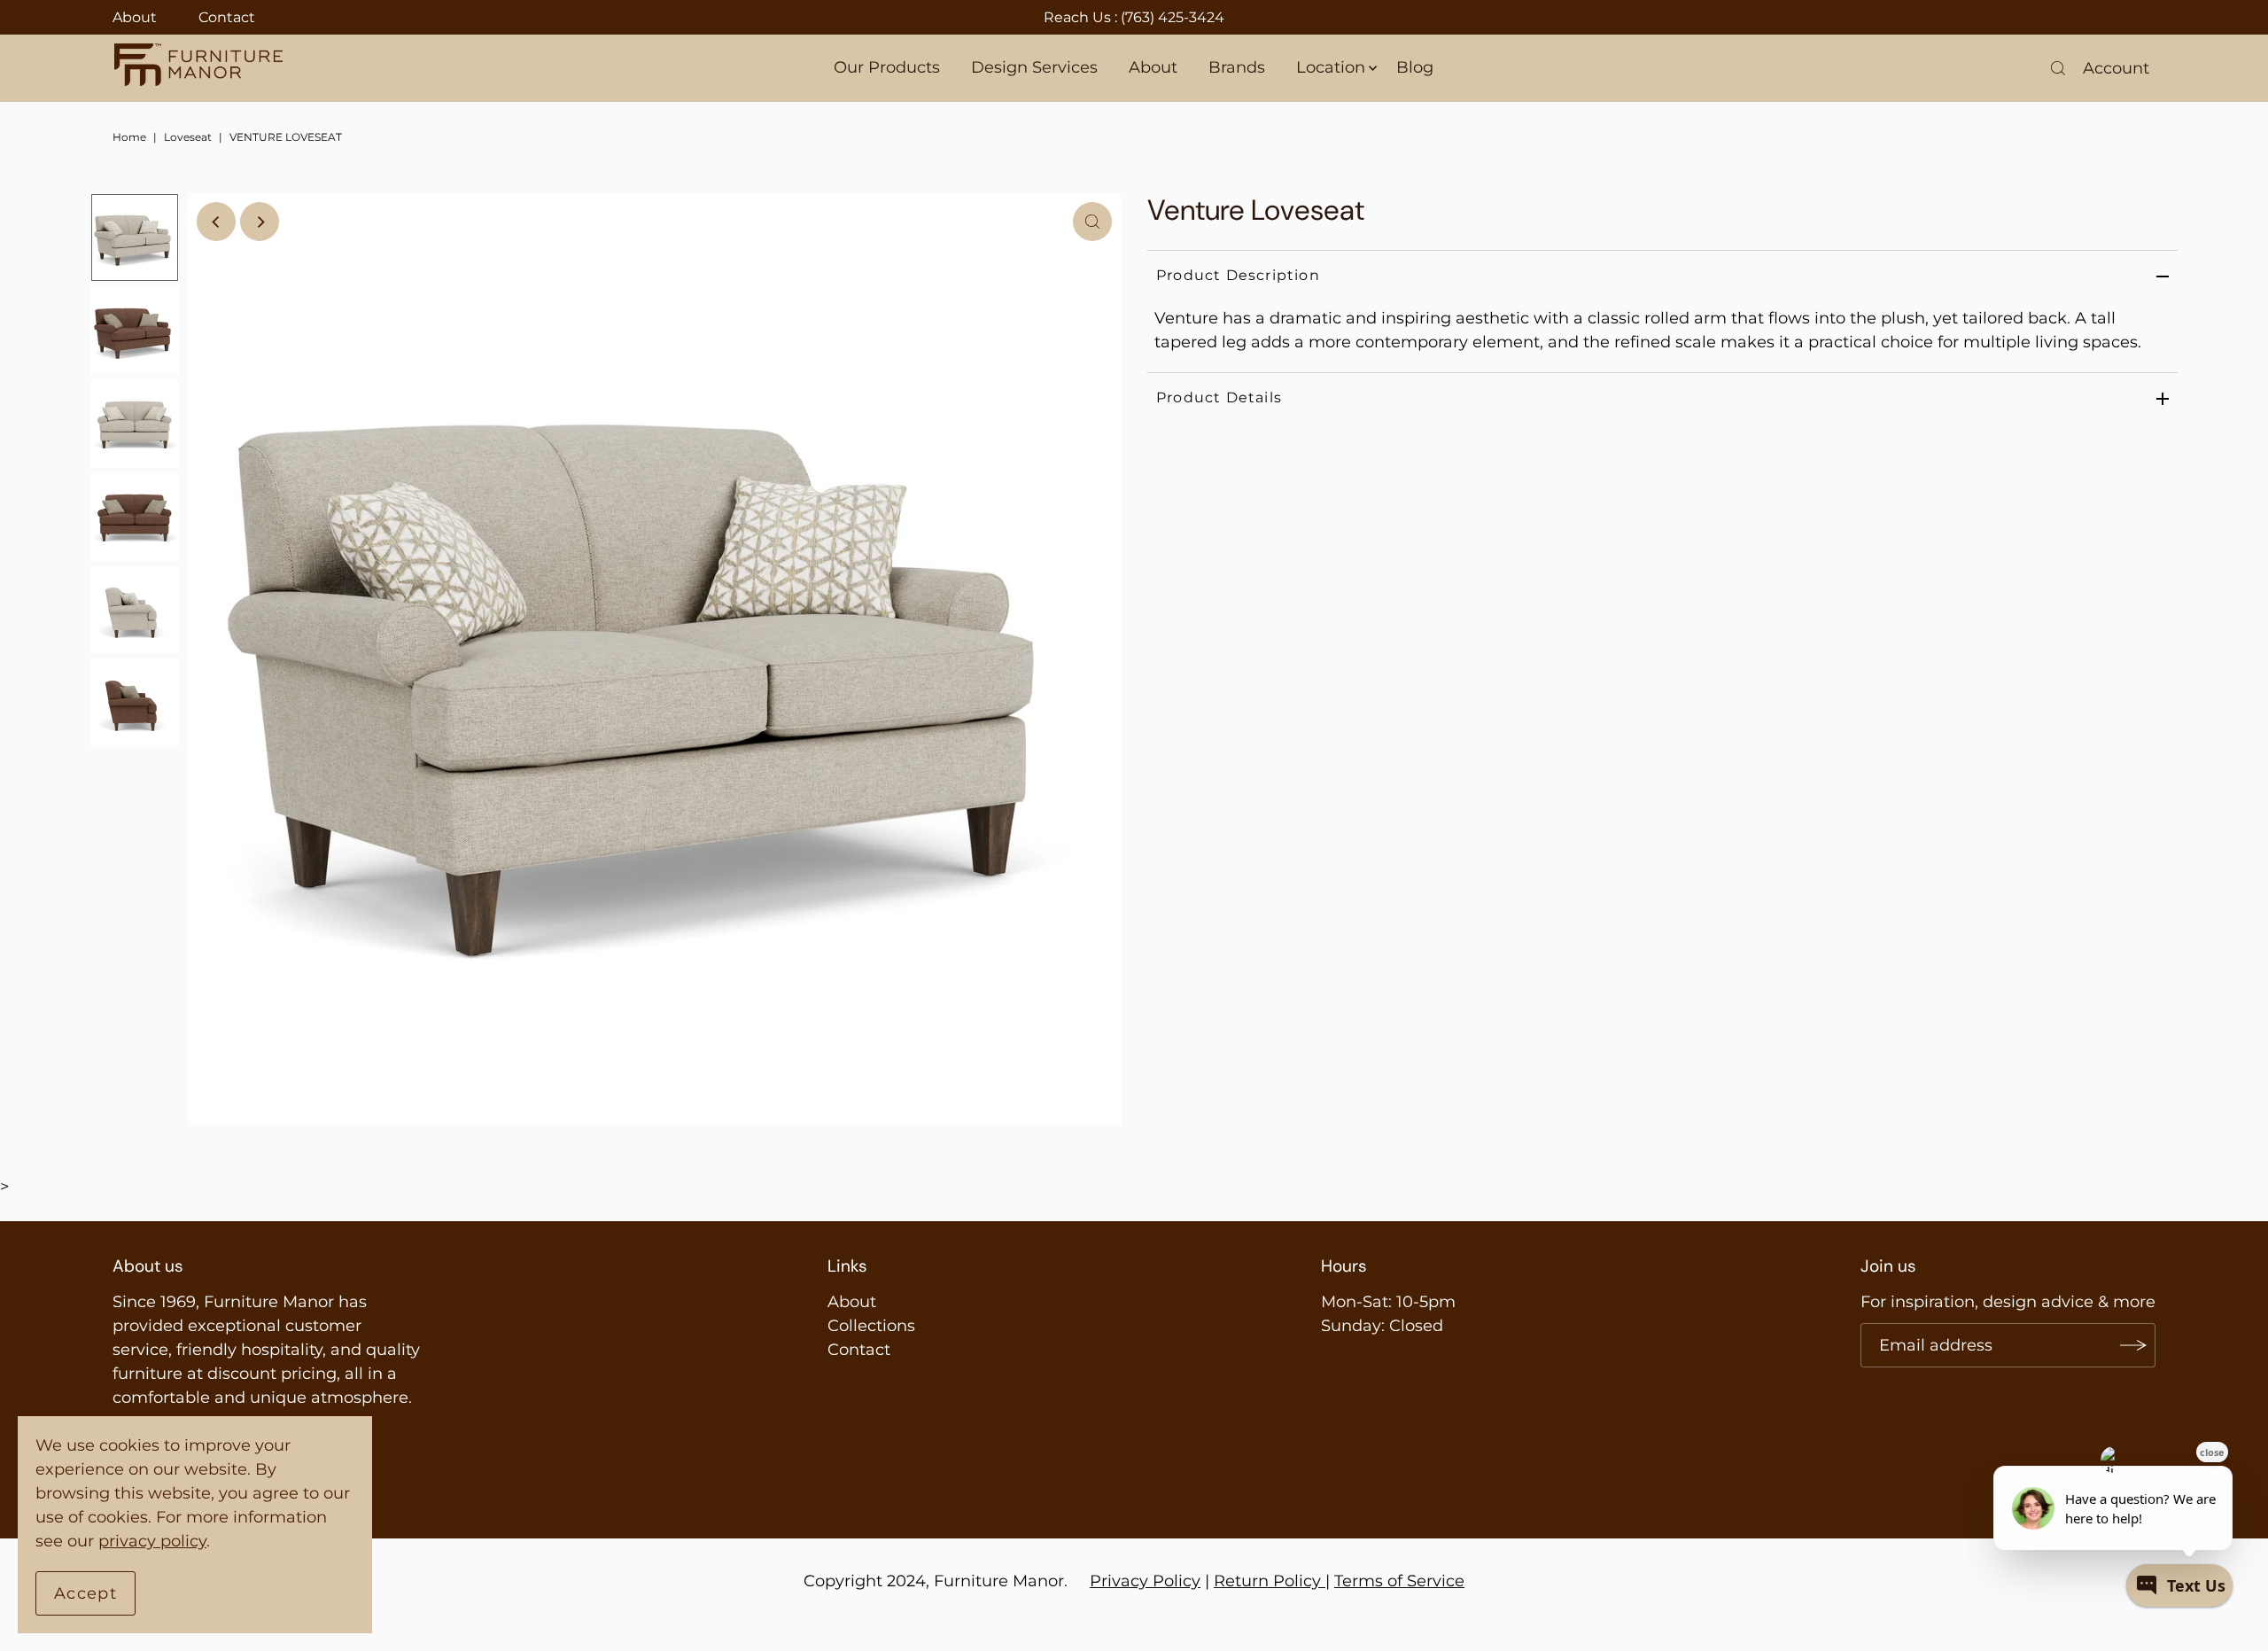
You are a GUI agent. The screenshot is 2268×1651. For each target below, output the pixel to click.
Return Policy (1267, 1581)
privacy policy (152, 1541)
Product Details (1219, 397)
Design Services (1034, 67)
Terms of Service (1399, 1581)
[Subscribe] (2133, 1345)
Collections (871, 1326)
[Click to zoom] (1092, 222)
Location (1331, 67)
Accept (85, 1593)
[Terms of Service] (1323, 1581)
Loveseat (188, 137)
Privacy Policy (1145, 1581)
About (135, 17)
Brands (1237, 67)
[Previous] (216, 222)
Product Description (1238, 275)
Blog (1415, 67)
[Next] (260, 222)
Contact (227, 17)
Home (129, 137)
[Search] (2058, 68)
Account (2116, 68)
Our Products (887, 67)
